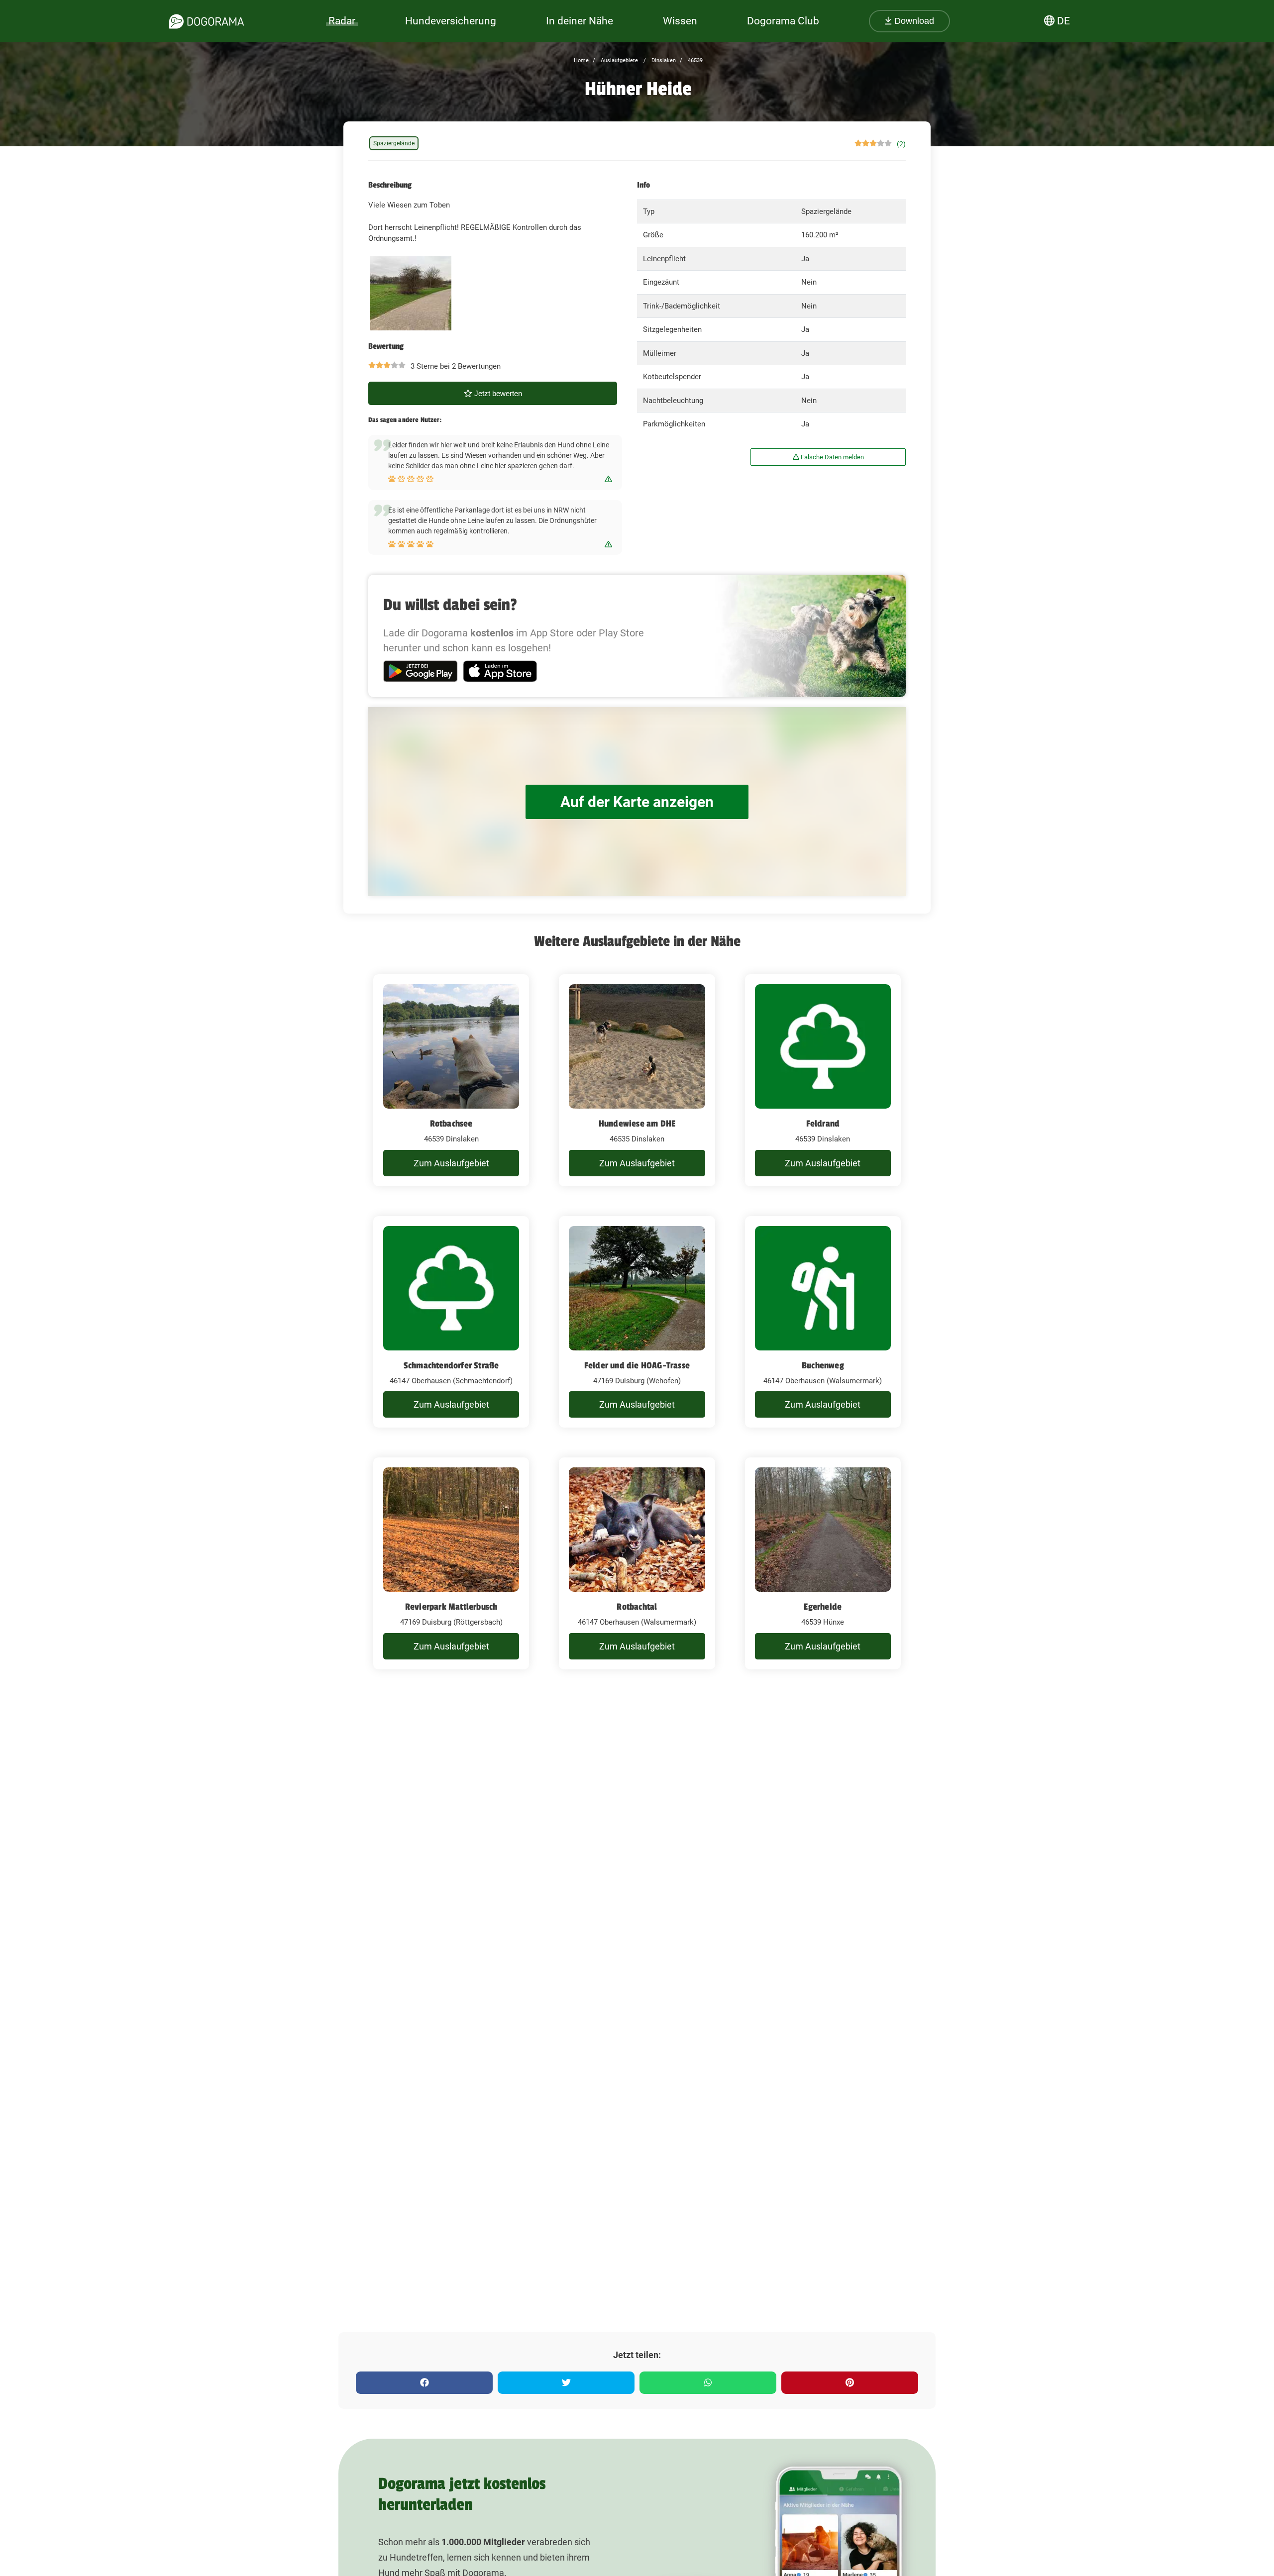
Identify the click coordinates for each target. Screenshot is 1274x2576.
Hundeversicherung (451, 21)
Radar (342, 21)
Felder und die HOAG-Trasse (637, 1365)
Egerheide (823, 1607)
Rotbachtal (637, 1607)
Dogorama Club (783, 21)
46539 (694, 60)
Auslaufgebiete (619, 60)
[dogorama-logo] (207, 21)
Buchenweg (823, 1365)
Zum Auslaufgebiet (451, 1163)
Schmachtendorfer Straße (451, 1365)
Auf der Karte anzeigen (637, 802)
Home (581, 60)
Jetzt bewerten (497, 393)
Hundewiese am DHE (637, 1124)
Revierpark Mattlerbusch (451, 1607)
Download (913, 21)
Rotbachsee (451, 1124)
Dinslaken (663, 60)
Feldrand (823, 1124)
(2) (901, 144)
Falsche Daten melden (832, 457)
